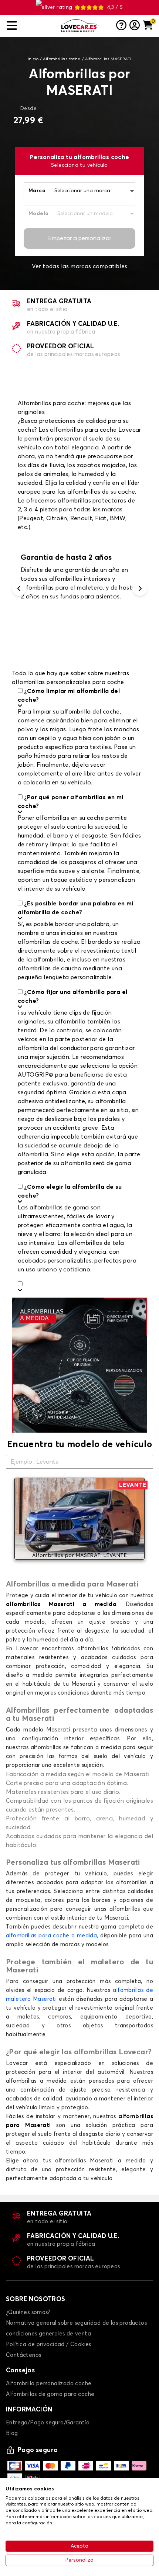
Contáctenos (23, 2355)
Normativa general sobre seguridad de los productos (76, 2323)
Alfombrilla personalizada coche (49, 2384)
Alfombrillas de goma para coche (50, 2394)
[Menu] (31, 26)
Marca (37, 191)
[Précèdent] (19, 588)
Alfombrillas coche (62, 59)
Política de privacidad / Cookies (49, 2344)
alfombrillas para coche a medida (51, 1936)
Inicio (33, 59)
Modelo (38, 214)
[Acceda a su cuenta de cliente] (135, 26)
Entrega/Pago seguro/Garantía (48, 2423)
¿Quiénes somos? (28, 2312)
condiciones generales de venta (48, 2334)
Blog (12, 2433)
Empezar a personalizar (80, 238)
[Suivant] (140, 588)
